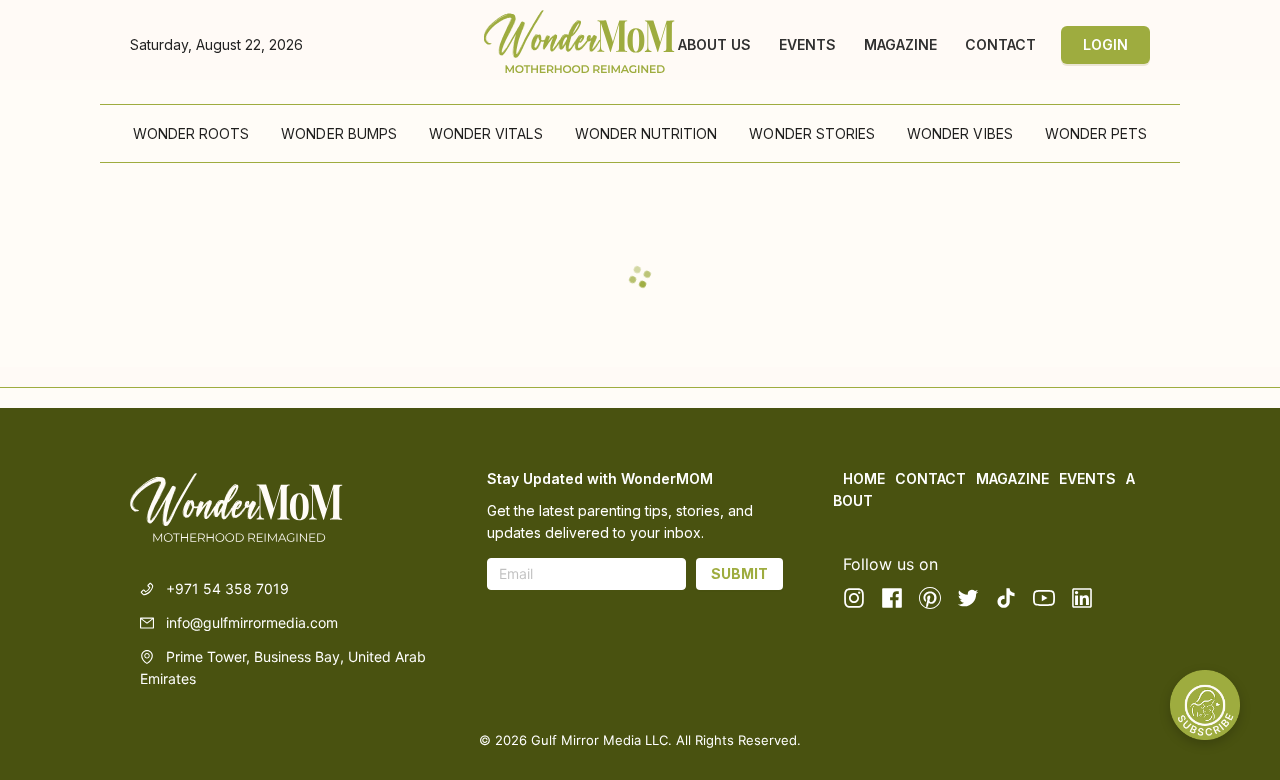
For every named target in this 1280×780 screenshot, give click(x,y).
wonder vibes (960, 133)
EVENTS (807, 45)
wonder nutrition (646, 133)
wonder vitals (486, 133)
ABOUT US (714, 45)
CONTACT (1000, 45)
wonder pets (1096, 133)
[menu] (640, 133)
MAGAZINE (900, 45)
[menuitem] (191, 134)
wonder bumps (339, 133)
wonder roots (191, 133)
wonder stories (812, 133)
